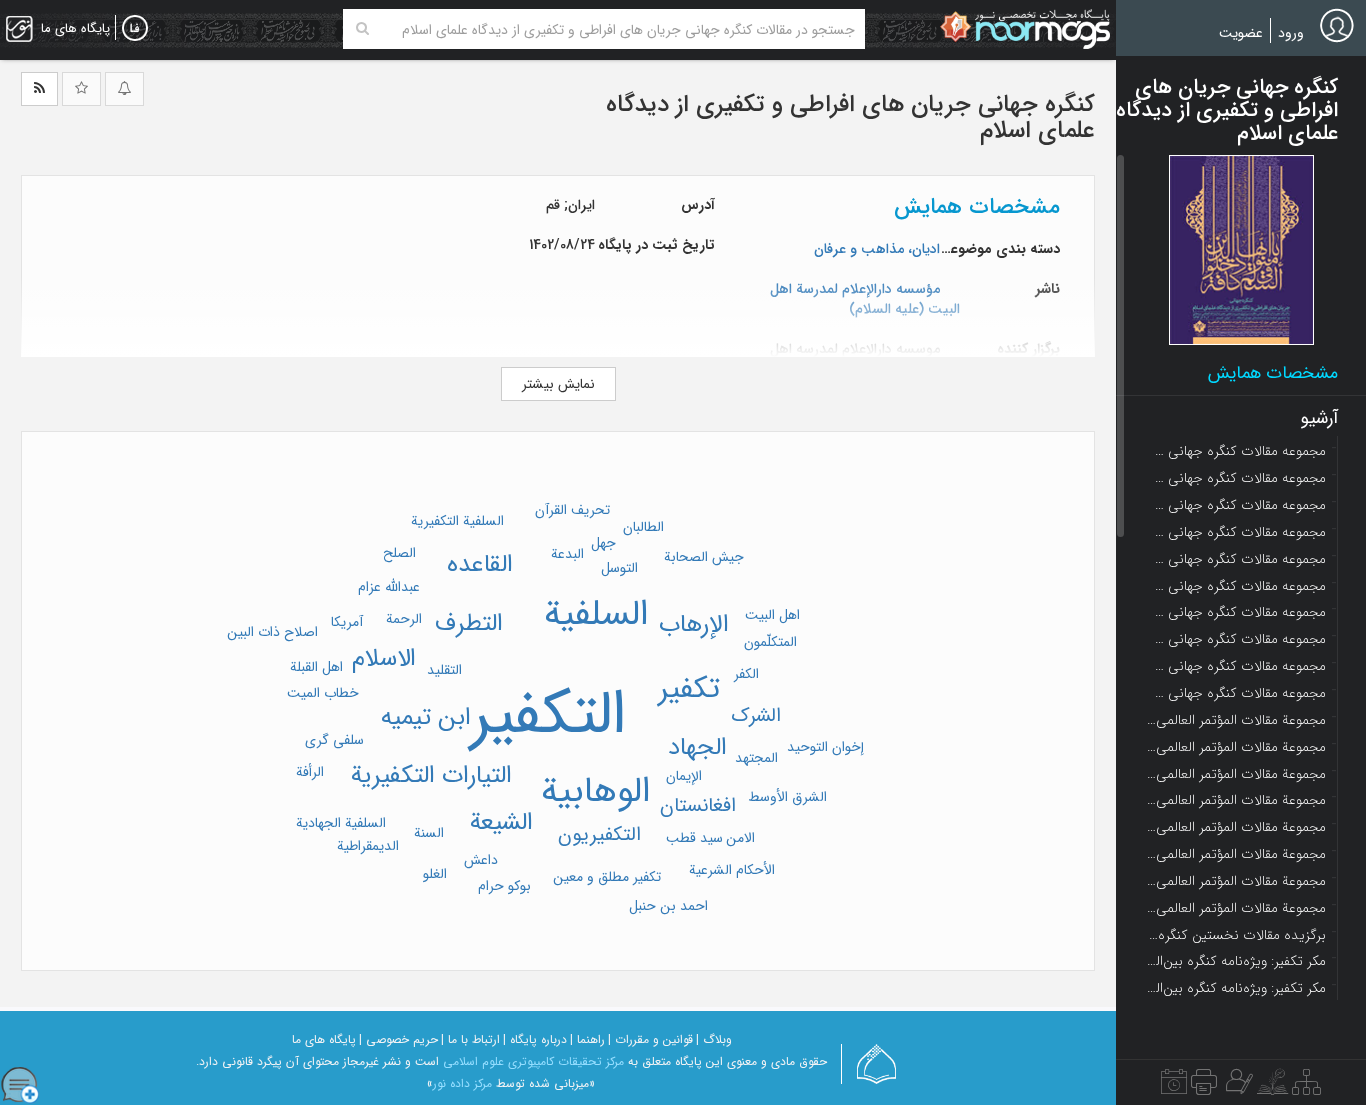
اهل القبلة (316, 667)
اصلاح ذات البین (272, 632)
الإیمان (684, 776)
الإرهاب (694, 624)
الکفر (746, 674)
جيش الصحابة (704, 557)
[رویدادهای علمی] (1174, 1087)
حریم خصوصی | (398, 1039)
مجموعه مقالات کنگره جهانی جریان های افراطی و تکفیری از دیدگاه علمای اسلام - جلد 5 (1236, 559)
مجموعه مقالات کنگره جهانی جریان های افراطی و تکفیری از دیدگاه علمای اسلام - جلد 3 (1236, 505)
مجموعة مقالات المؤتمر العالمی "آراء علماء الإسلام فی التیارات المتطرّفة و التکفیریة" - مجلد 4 (1236, 800)
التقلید (444, 670)
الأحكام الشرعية (732, 870)
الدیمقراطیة (368, 846)
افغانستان (698, 806)
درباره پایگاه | (535, 1039)
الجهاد (697, 747)
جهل (603, 543)
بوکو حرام (504, 886)
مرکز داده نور (462, 1083)
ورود (1291, 33)
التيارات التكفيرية (431, 775)
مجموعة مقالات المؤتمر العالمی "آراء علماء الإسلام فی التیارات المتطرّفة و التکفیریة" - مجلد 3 (1236, 774)
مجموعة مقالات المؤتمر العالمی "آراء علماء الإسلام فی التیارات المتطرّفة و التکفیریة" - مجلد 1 (1236, 720)
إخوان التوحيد (825, 747)
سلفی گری (334, 740)
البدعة (567, 554)
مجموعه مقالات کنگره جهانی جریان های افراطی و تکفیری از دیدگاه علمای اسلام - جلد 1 (1236, 451)
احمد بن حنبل (668, 906)
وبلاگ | (714, 1039)
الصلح (399, 553)
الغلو (435, 874)
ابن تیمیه (426, 717)
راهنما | (587, 1039)
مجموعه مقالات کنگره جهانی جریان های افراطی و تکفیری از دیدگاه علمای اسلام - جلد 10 (1236, 693)
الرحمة (404, 619)
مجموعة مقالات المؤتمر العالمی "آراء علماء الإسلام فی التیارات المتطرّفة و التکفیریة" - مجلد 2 (1236, 747)
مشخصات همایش (1273, 373)
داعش (481, 860)
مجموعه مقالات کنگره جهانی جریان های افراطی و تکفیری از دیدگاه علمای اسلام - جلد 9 (1236, 666)
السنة (429, 833)
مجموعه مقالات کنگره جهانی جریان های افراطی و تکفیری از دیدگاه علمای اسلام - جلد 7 (1236, 612)
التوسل (619, 568)
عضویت (1241, 33)
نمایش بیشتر (558, 384)
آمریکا (347, 622)
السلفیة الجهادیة (341, 823)
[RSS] (39, 89)
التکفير (548, 716)
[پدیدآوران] (1237, 1087)
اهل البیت (772, 615)
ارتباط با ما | (470, 1039)
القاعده (480, 564)
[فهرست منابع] (1306, 1087)
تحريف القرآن (572, 510)
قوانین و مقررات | (650, 1039)
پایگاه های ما (324, 1039)
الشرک (756, 716)
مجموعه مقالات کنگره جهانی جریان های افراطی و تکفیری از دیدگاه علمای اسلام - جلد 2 (1236, 478)
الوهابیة (595, 792)
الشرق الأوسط (787, 797)
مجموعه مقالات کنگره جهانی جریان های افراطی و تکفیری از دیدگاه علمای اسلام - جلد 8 (1236, 639)
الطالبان (643, 527)
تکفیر (689, 689)
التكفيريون (599, 835)
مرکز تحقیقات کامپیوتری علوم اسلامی (533, 1061)
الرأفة (310, 772)
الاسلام (384, 658)
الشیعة (501, 822)
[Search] (362, 29)
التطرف (469, 623)
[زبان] (135, 29)
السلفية (596, 615)
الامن (740, 838)
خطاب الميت (323, 693)
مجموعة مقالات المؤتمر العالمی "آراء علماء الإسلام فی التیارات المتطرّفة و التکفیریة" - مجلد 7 (1236, 881)
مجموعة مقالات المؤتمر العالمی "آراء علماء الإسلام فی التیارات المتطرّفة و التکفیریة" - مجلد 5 (1236, 827)
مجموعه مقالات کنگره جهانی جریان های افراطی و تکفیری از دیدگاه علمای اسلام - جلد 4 (1236, 532)
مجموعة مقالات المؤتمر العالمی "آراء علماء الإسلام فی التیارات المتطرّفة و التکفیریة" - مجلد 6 (1236, 854)
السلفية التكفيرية (457, 521)
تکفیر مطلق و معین (607, 877)
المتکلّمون (770, 642)
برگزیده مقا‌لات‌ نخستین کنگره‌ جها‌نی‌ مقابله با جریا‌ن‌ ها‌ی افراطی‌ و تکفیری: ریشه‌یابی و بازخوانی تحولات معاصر (1236, 935)
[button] (1241, 250)
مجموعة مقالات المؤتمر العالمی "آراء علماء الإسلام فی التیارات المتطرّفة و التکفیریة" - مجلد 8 (1236, 908)
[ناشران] (1204, 1087)
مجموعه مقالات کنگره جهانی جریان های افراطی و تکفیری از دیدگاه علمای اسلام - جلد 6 (1236, 586)
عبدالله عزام (389, 587)
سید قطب (694, 838)
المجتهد (756, 758)
